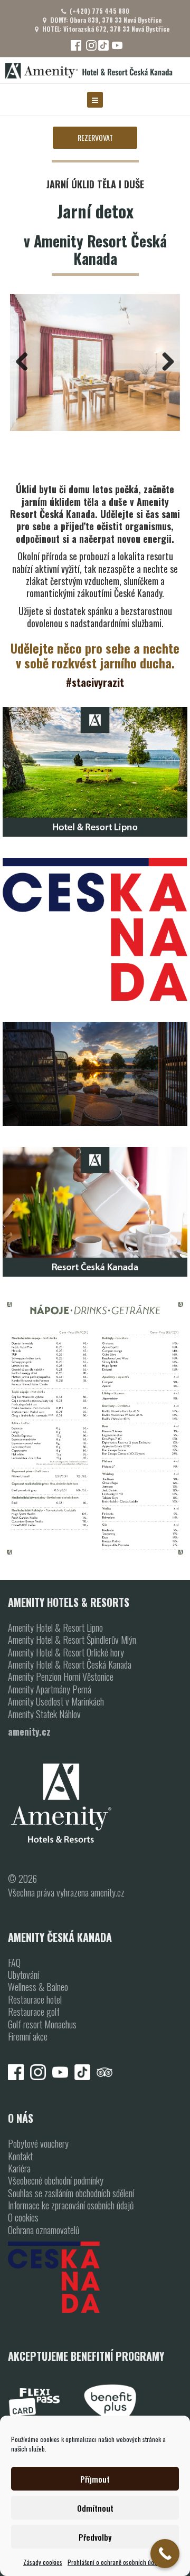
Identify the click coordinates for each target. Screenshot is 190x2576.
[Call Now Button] (165, 2554)
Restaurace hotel (35, 1999)
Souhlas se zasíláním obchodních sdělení (71, 2193)
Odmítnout (95, 2508)
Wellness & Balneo (38, 1987)
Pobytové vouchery (38, 2143)
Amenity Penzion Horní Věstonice (61, 1677)
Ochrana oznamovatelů (44, 2230)
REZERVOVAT (95, 137)
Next (164, 362)
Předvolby (95, 2537)
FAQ (14, 1962)
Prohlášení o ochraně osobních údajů (115, 2562)
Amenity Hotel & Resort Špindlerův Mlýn (72, 1640)
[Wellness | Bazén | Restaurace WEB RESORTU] (95, 1074)
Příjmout (95, 2479)
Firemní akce (28, 2036)
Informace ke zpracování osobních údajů (71, 2205)
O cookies (23, 2217)
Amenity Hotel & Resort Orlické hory (66, 1652)
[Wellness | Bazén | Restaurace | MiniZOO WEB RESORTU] (95, 929)
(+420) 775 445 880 (99, 11)
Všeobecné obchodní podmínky (56, 2180)
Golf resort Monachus (42, 2024)
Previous (26, 362)
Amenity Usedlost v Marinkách (56, 1701)
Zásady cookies (43, 2562)
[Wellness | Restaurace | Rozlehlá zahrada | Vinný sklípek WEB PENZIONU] (95, 1428)
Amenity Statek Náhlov (44, 1714)
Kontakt (20, 2156)
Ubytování (23, 1975)
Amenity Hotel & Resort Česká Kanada (70, 1664)
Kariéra (19, 2168)
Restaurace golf (34, 2012)
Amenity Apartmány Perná (50, 1689)
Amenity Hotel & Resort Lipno (55, 1627)
